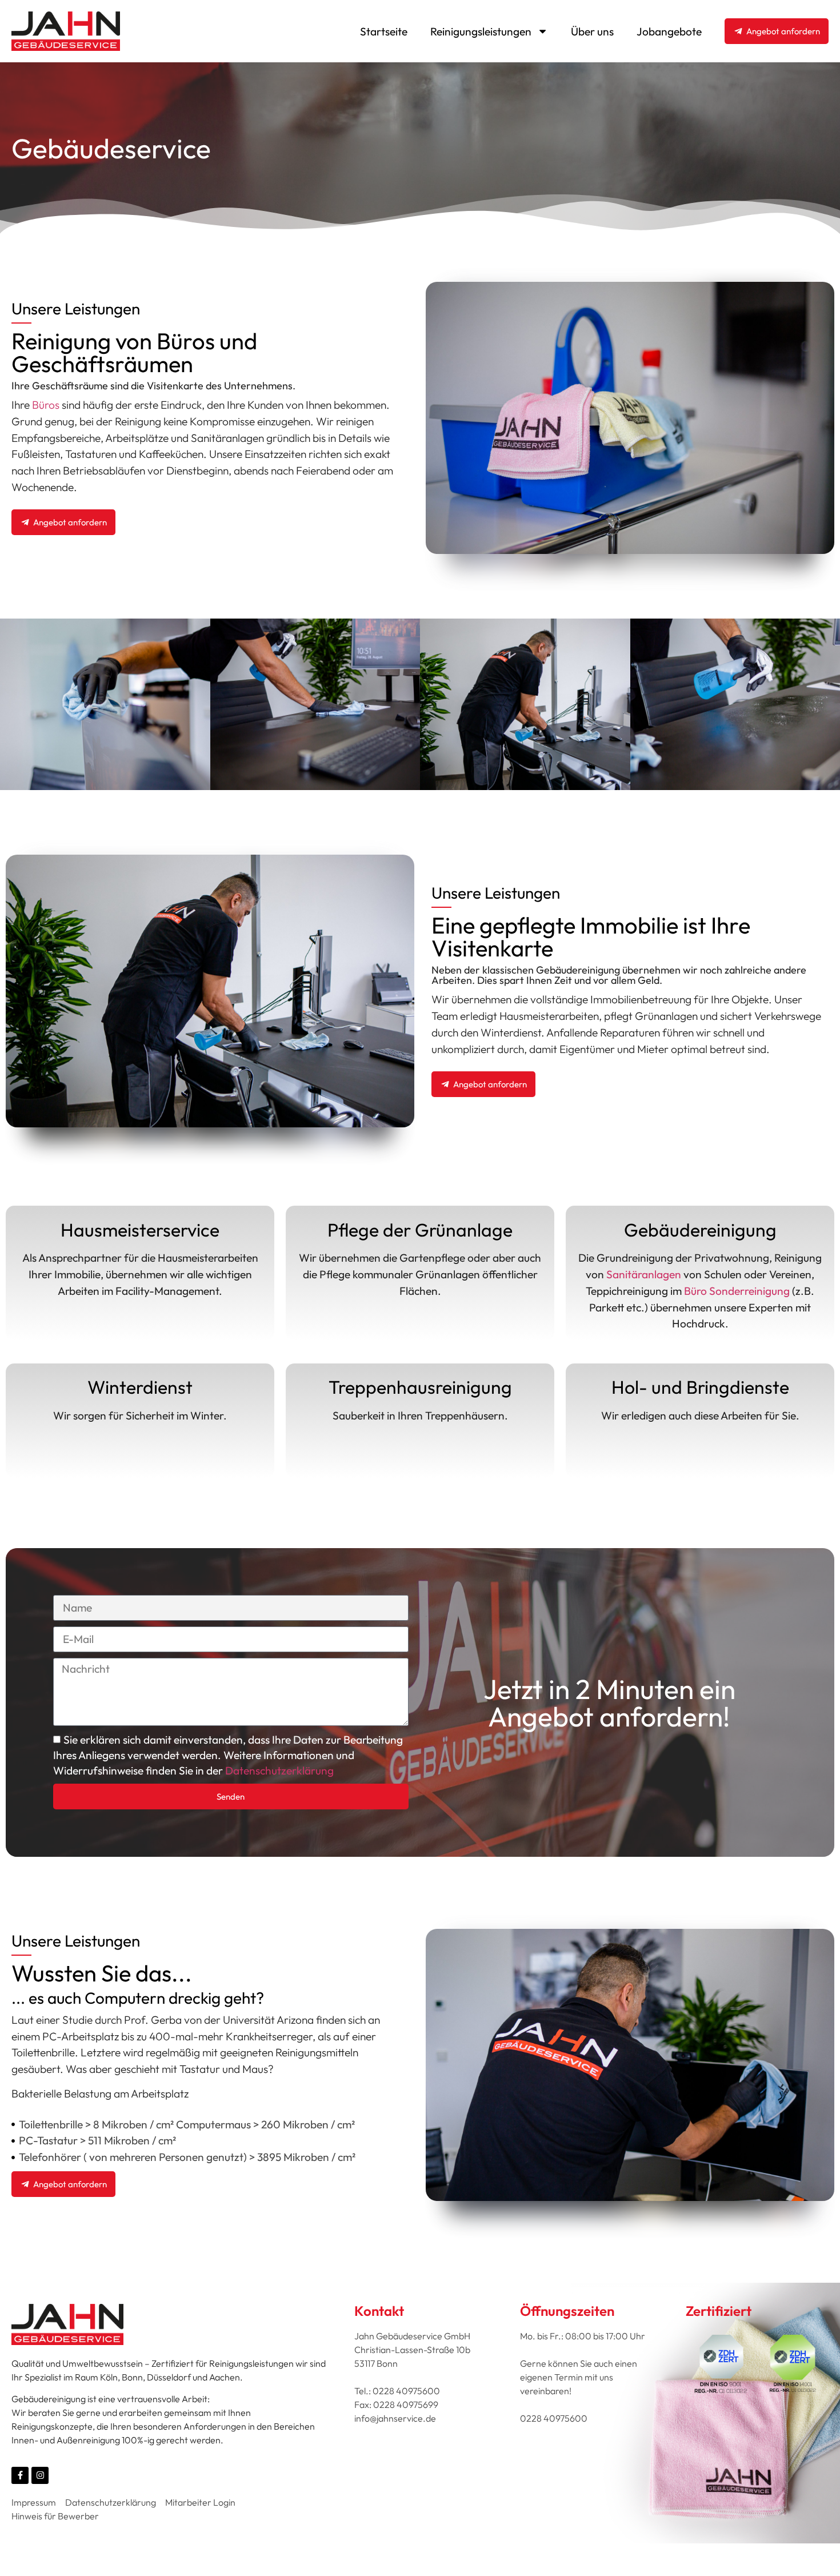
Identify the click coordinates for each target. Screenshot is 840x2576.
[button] (105, 704)
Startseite (384, 31)
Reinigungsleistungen (481, 31)
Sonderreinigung (749, 1291)
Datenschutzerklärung (279, 1771)
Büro (695, 1291)
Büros (46, 405)
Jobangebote (669, 31)
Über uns (592, 31)
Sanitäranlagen (645, 1274)
